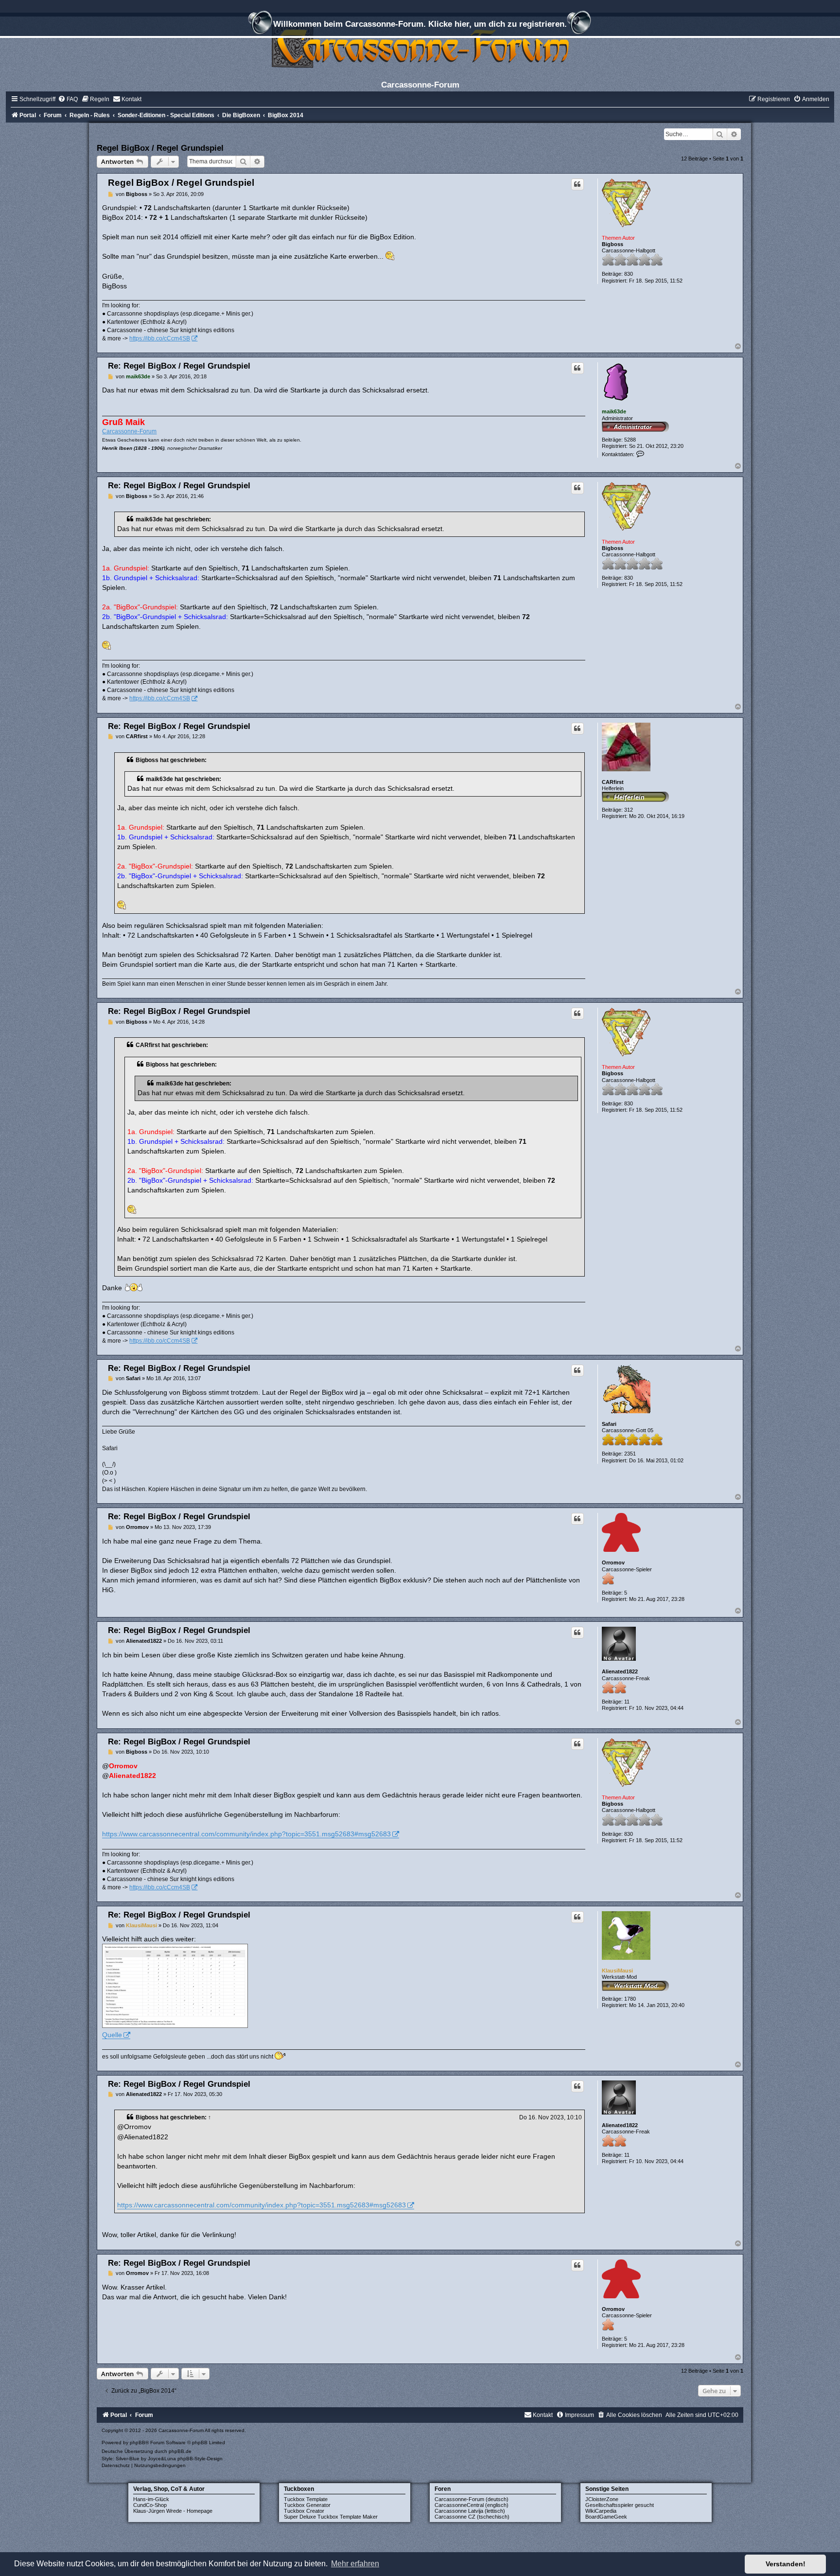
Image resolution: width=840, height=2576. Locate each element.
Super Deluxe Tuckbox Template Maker (331, 2517)
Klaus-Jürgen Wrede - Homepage (173, 2511)
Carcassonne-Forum (129, 431)
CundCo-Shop (150, 2505)
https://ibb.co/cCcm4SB (160, 338)
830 (629, 274)
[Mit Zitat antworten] (577, 184)
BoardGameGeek (606, 2517)
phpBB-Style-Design (200, 2459)
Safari (609, 1424)
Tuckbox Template (306, 2499)
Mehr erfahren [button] (355, 2564)
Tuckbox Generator (307, 2505)
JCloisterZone (602, 2499)
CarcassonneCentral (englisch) (472, 2505)
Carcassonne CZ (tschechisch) (472, 2517)
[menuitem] (68, 99)
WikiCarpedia (601, 2511)
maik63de (614, 411)
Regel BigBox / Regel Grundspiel (160, 148)
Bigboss (612, 244)
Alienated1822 (620, 1671)
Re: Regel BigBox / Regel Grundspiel (179, 366)
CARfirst (613, 782)
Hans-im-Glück (151, 2499)
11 (627, 1702)
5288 (630, 440)
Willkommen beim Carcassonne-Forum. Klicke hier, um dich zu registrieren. (420, 24)
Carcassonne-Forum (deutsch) (472, 2499)
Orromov (613, 1563)
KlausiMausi (617, 1971)
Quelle (112, 2035)
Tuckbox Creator (304, 2511)
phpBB (138, 2443)
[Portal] (420, 46)
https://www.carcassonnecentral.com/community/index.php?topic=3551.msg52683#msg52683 (246, 1834)
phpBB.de (180, 2451)
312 (629, 810)
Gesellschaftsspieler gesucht (620, 2505)
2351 (630, 1454)
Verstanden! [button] (786, 2564)
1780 (630, 1999)
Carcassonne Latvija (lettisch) (470, 2511)
